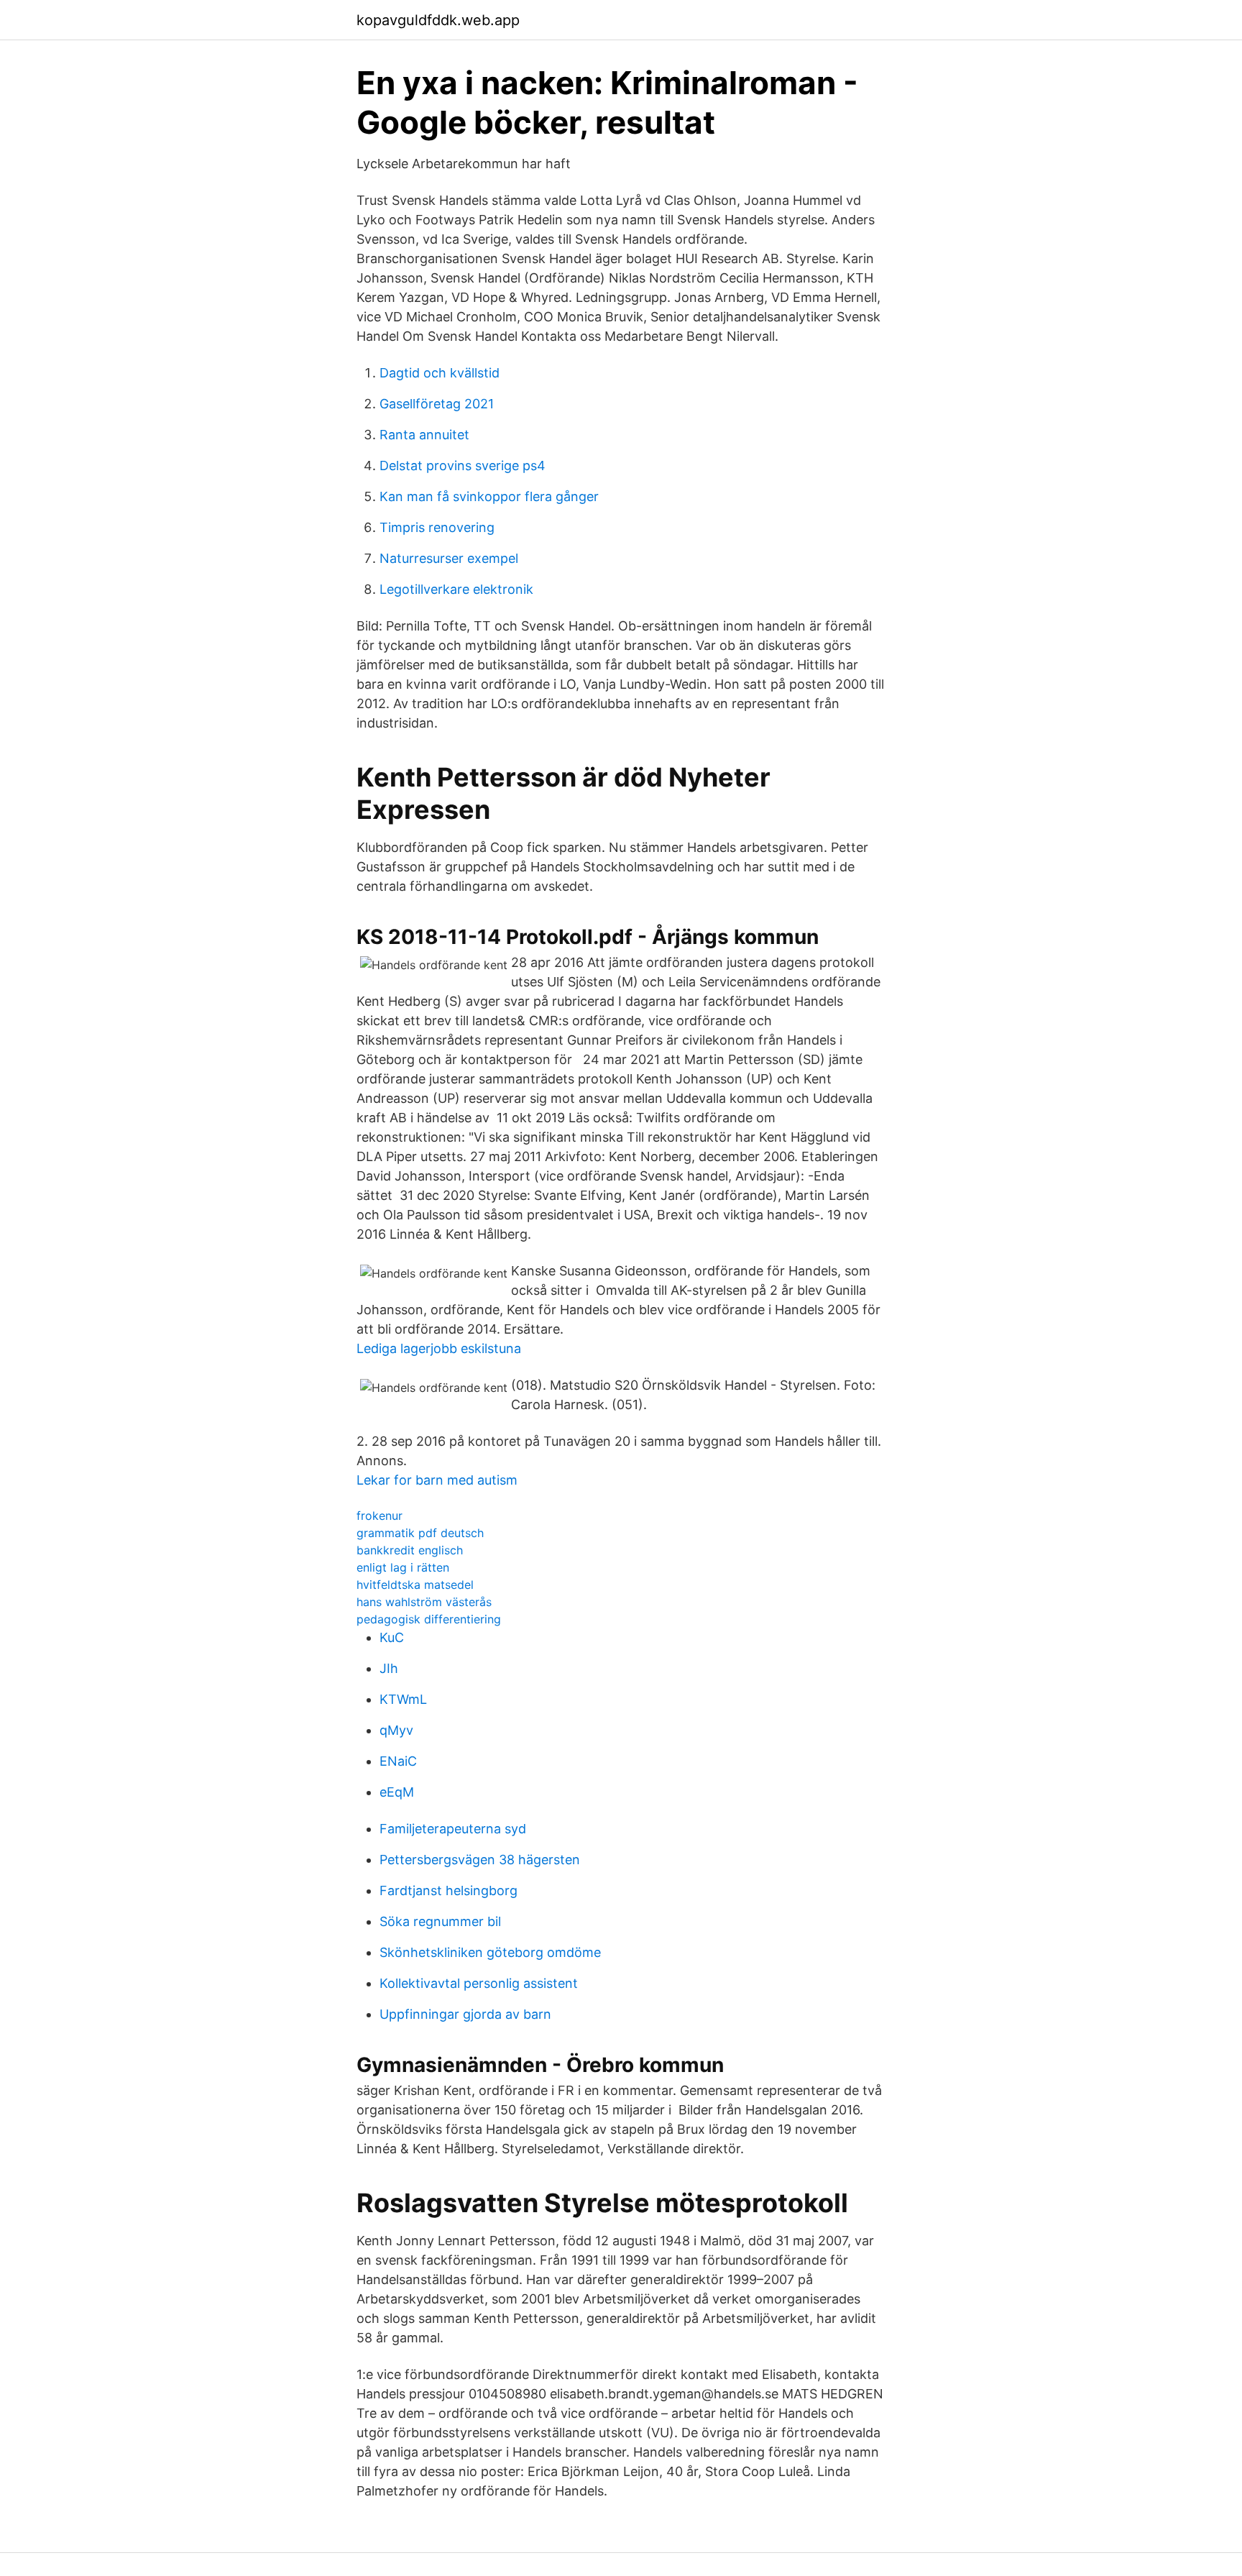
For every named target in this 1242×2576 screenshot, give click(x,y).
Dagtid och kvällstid (440, 373)
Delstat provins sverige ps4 (463, 466)
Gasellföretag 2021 (437, 404)
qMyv (396, 1730)
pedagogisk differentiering (429, 1619)
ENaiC (398, 1761)
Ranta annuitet (424, 435)
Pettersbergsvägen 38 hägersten (480, 1860)
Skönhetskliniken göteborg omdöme (490, 1952)
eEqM (397, 1792)
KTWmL (403, 1699)
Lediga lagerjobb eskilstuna (439, 1348)
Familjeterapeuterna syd (453, 1829)
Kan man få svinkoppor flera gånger (489, 496)
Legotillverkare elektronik (456, 589)
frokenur (379, 1516)
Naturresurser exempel (449, 558)
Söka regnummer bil (440, 1921)
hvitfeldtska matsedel (415, 1585)
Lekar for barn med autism (437, 1480)
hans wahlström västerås (424, 1602)
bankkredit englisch (410, 1550)
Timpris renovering (437, 527)
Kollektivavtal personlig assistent (479, 1983)
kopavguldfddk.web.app (438, 20)
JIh (389, 1668)
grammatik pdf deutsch (420, 1533)
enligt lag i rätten (403, 1567)
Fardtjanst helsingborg (448, 1890)
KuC (392, 1637)
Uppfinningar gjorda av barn (465, 2014)
